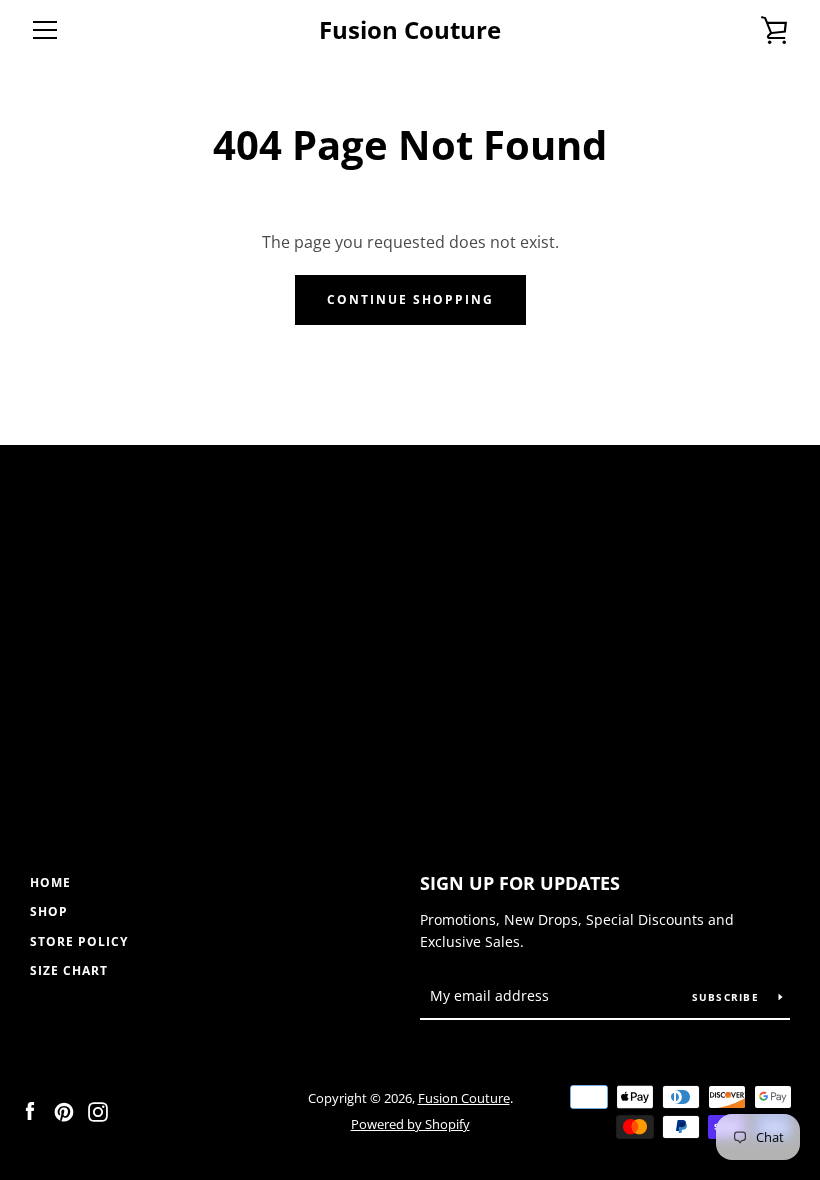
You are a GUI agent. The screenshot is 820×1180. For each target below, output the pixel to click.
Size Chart (69, 970)
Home (50, 882)
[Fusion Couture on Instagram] (98, 1110)
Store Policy (79, 941)
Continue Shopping (410, 299)
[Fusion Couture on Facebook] (30, 1110)
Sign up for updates (520, 883)
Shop (49, 911)
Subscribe (728, 997)
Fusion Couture (410, 30)
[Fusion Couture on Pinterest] (64, 1110)
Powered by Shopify (410, 1124)
